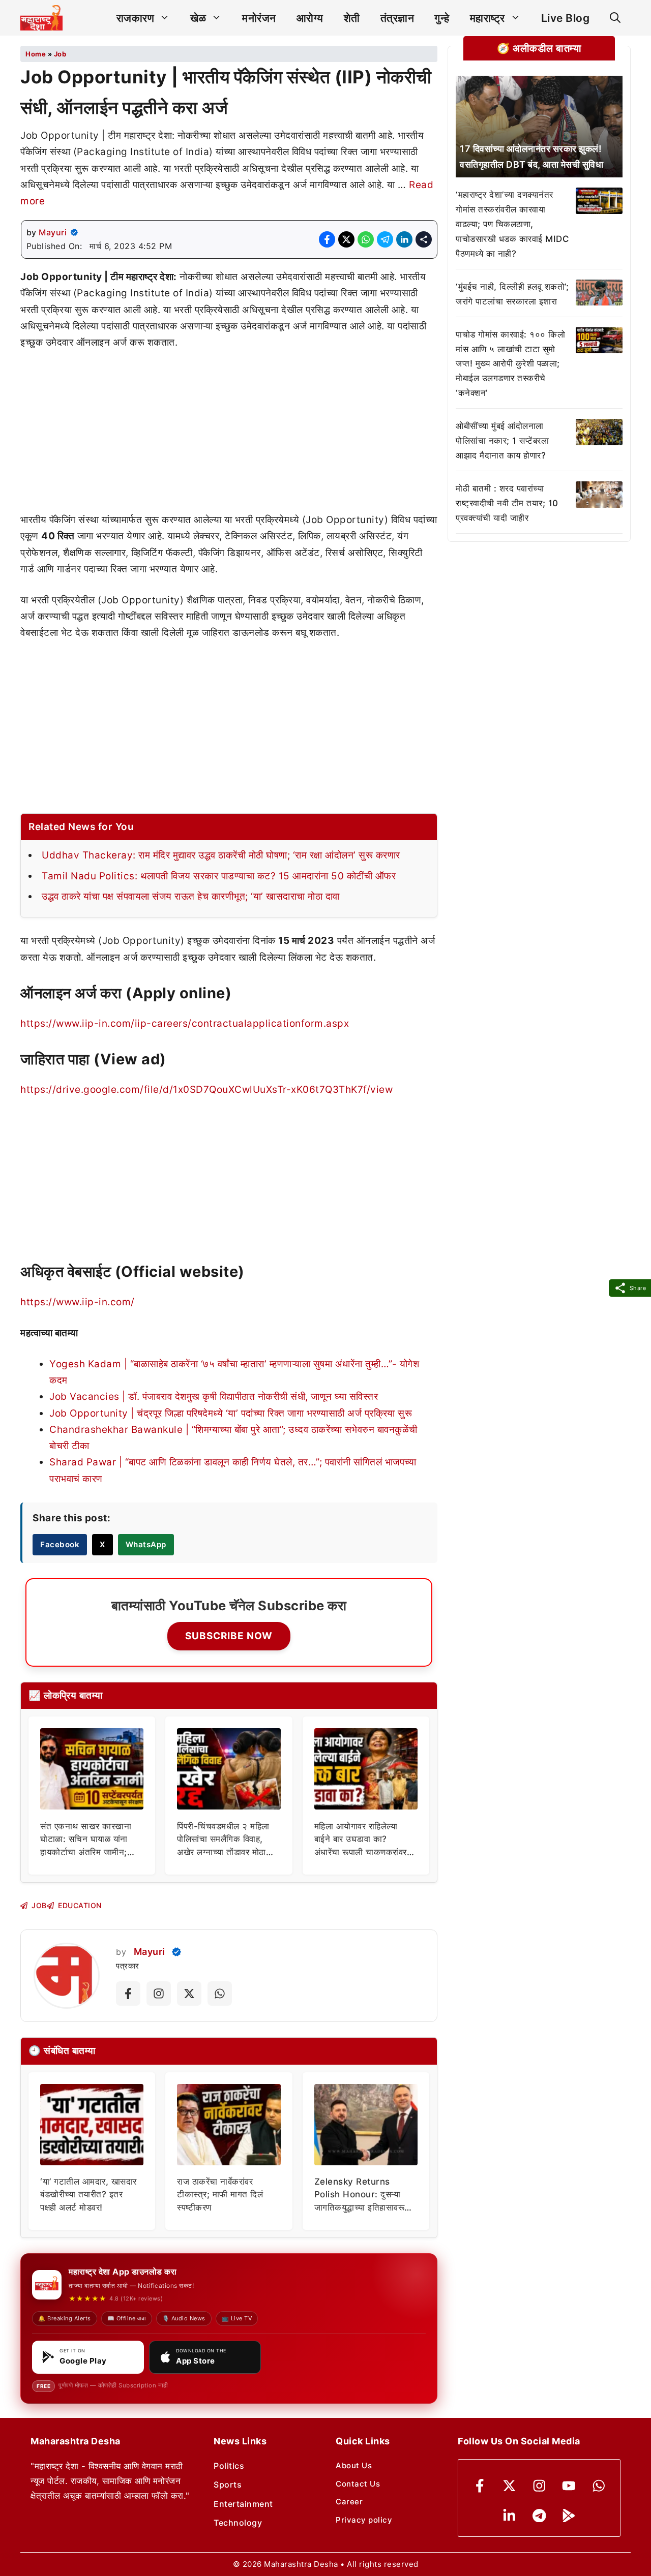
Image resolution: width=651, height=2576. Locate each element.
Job (60, 54)
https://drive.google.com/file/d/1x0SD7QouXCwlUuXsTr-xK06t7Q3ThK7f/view (206, 1090)
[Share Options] (424, 239)
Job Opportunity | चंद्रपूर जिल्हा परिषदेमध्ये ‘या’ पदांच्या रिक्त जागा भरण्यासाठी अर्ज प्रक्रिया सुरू (231, 1413)
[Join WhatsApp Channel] (220, 1994)
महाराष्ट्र (487, 18)
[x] (509, 2486)
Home (36, 54)
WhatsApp (146, 1544)
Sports (228, 2485)
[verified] (74, 232)
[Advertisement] (229, 437)
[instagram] (539, 2486)
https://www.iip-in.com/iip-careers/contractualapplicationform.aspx (185, 1023)
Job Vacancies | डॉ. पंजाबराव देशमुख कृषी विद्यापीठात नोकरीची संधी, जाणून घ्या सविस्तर (214, 1397)
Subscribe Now (229, 1636)
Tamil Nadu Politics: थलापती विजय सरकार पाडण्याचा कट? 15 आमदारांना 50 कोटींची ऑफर (219, 876)
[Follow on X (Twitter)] (189, 1994)
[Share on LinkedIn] (404, 239)
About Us (354, 2465)
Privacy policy (364, 2520)
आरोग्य (310, 18)
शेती (352, 18)
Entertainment (243, 2504)
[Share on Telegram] (385, 239)
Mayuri (53, 232)
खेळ (198, 18)
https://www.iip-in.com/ (78, 1302)
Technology (238, 2523)
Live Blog (566, 18)
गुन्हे (442, 18)
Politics (229, 2466)
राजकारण (136, 18)
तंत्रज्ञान (397, 18)
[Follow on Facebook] (128, 1994)
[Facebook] (480, 2486)
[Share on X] (346, 239)
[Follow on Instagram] (159, 1994)
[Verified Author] (176, 1952)
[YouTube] (569, 2486)
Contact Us (358, 2484)
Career (349, 2502)
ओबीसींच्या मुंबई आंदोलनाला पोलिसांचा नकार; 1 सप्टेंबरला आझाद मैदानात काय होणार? (502, 441)
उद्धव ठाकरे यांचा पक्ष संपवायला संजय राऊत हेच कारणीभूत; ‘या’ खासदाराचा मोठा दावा (191, 896)
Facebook (60, 1544)
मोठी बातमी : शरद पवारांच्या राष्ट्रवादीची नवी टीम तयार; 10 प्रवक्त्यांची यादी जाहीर (507, 503)
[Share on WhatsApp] (366, 239)
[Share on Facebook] (327, 239)
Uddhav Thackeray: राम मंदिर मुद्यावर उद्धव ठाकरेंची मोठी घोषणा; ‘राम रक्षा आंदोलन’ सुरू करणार (221, 855)
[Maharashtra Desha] (41, 18)
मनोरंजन (259, 18)
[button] (615, 18)
